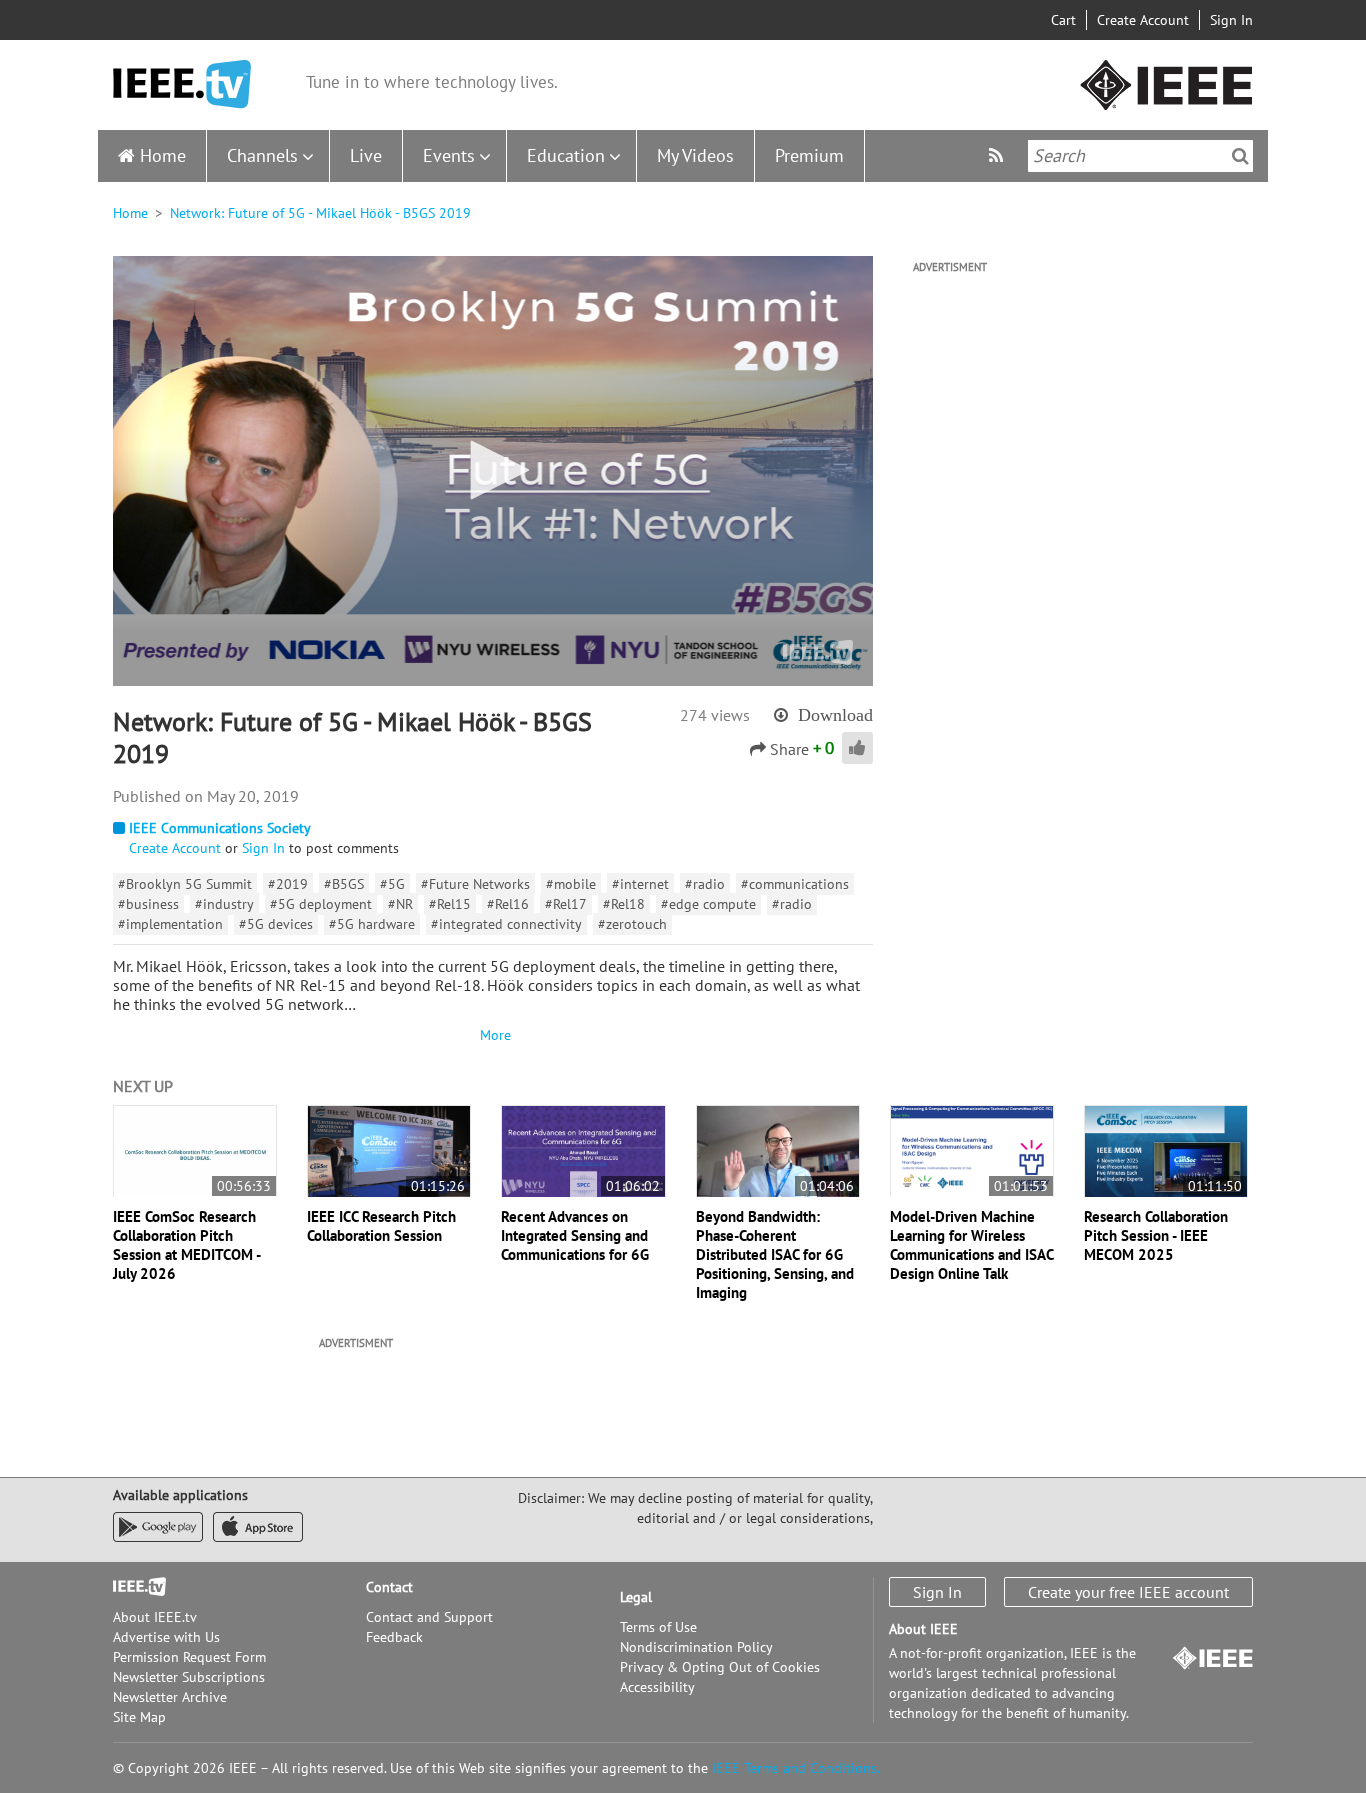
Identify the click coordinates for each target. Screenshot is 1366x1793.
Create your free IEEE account (1128, 1592)
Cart (1063, 20)
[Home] (182, 84)
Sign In (1231, 20)
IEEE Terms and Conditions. (796, 1768)
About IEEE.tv (155, 1617)
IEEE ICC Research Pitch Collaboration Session (381, 1226)
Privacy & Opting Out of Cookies (720, 1667)
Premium (809, 155)
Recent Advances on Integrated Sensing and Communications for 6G (575, 1235)
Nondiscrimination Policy (696, 1647)
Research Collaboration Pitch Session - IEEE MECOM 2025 (1156, 1235)
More (493, 1035)
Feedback (394, 1637)
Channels (262, 155)
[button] (493, 470)
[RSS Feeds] (998, 155)
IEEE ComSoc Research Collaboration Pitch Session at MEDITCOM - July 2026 (186, 1245)
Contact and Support (429, 1617)
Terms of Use (658, 1627)
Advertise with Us (166, 1637)
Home (163, 155)
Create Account (1143, 20)
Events (449, 155)
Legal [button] (636, 1597)
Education (566, 155)
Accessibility (657, 1687)
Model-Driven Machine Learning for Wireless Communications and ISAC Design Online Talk (971, 1245)
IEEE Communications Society (220, 828)
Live (366, 155)
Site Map (139, 1717)
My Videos (695, 155)
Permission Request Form (189, 1657)
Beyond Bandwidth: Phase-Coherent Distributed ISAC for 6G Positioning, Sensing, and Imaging (775, 1254)
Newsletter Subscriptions (189, 1677)
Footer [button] (133, 1587)
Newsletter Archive (170, 1697)
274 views (715, 715)
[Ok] (1240, 156)
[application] (493, 471)
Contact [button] (389, 1587)
